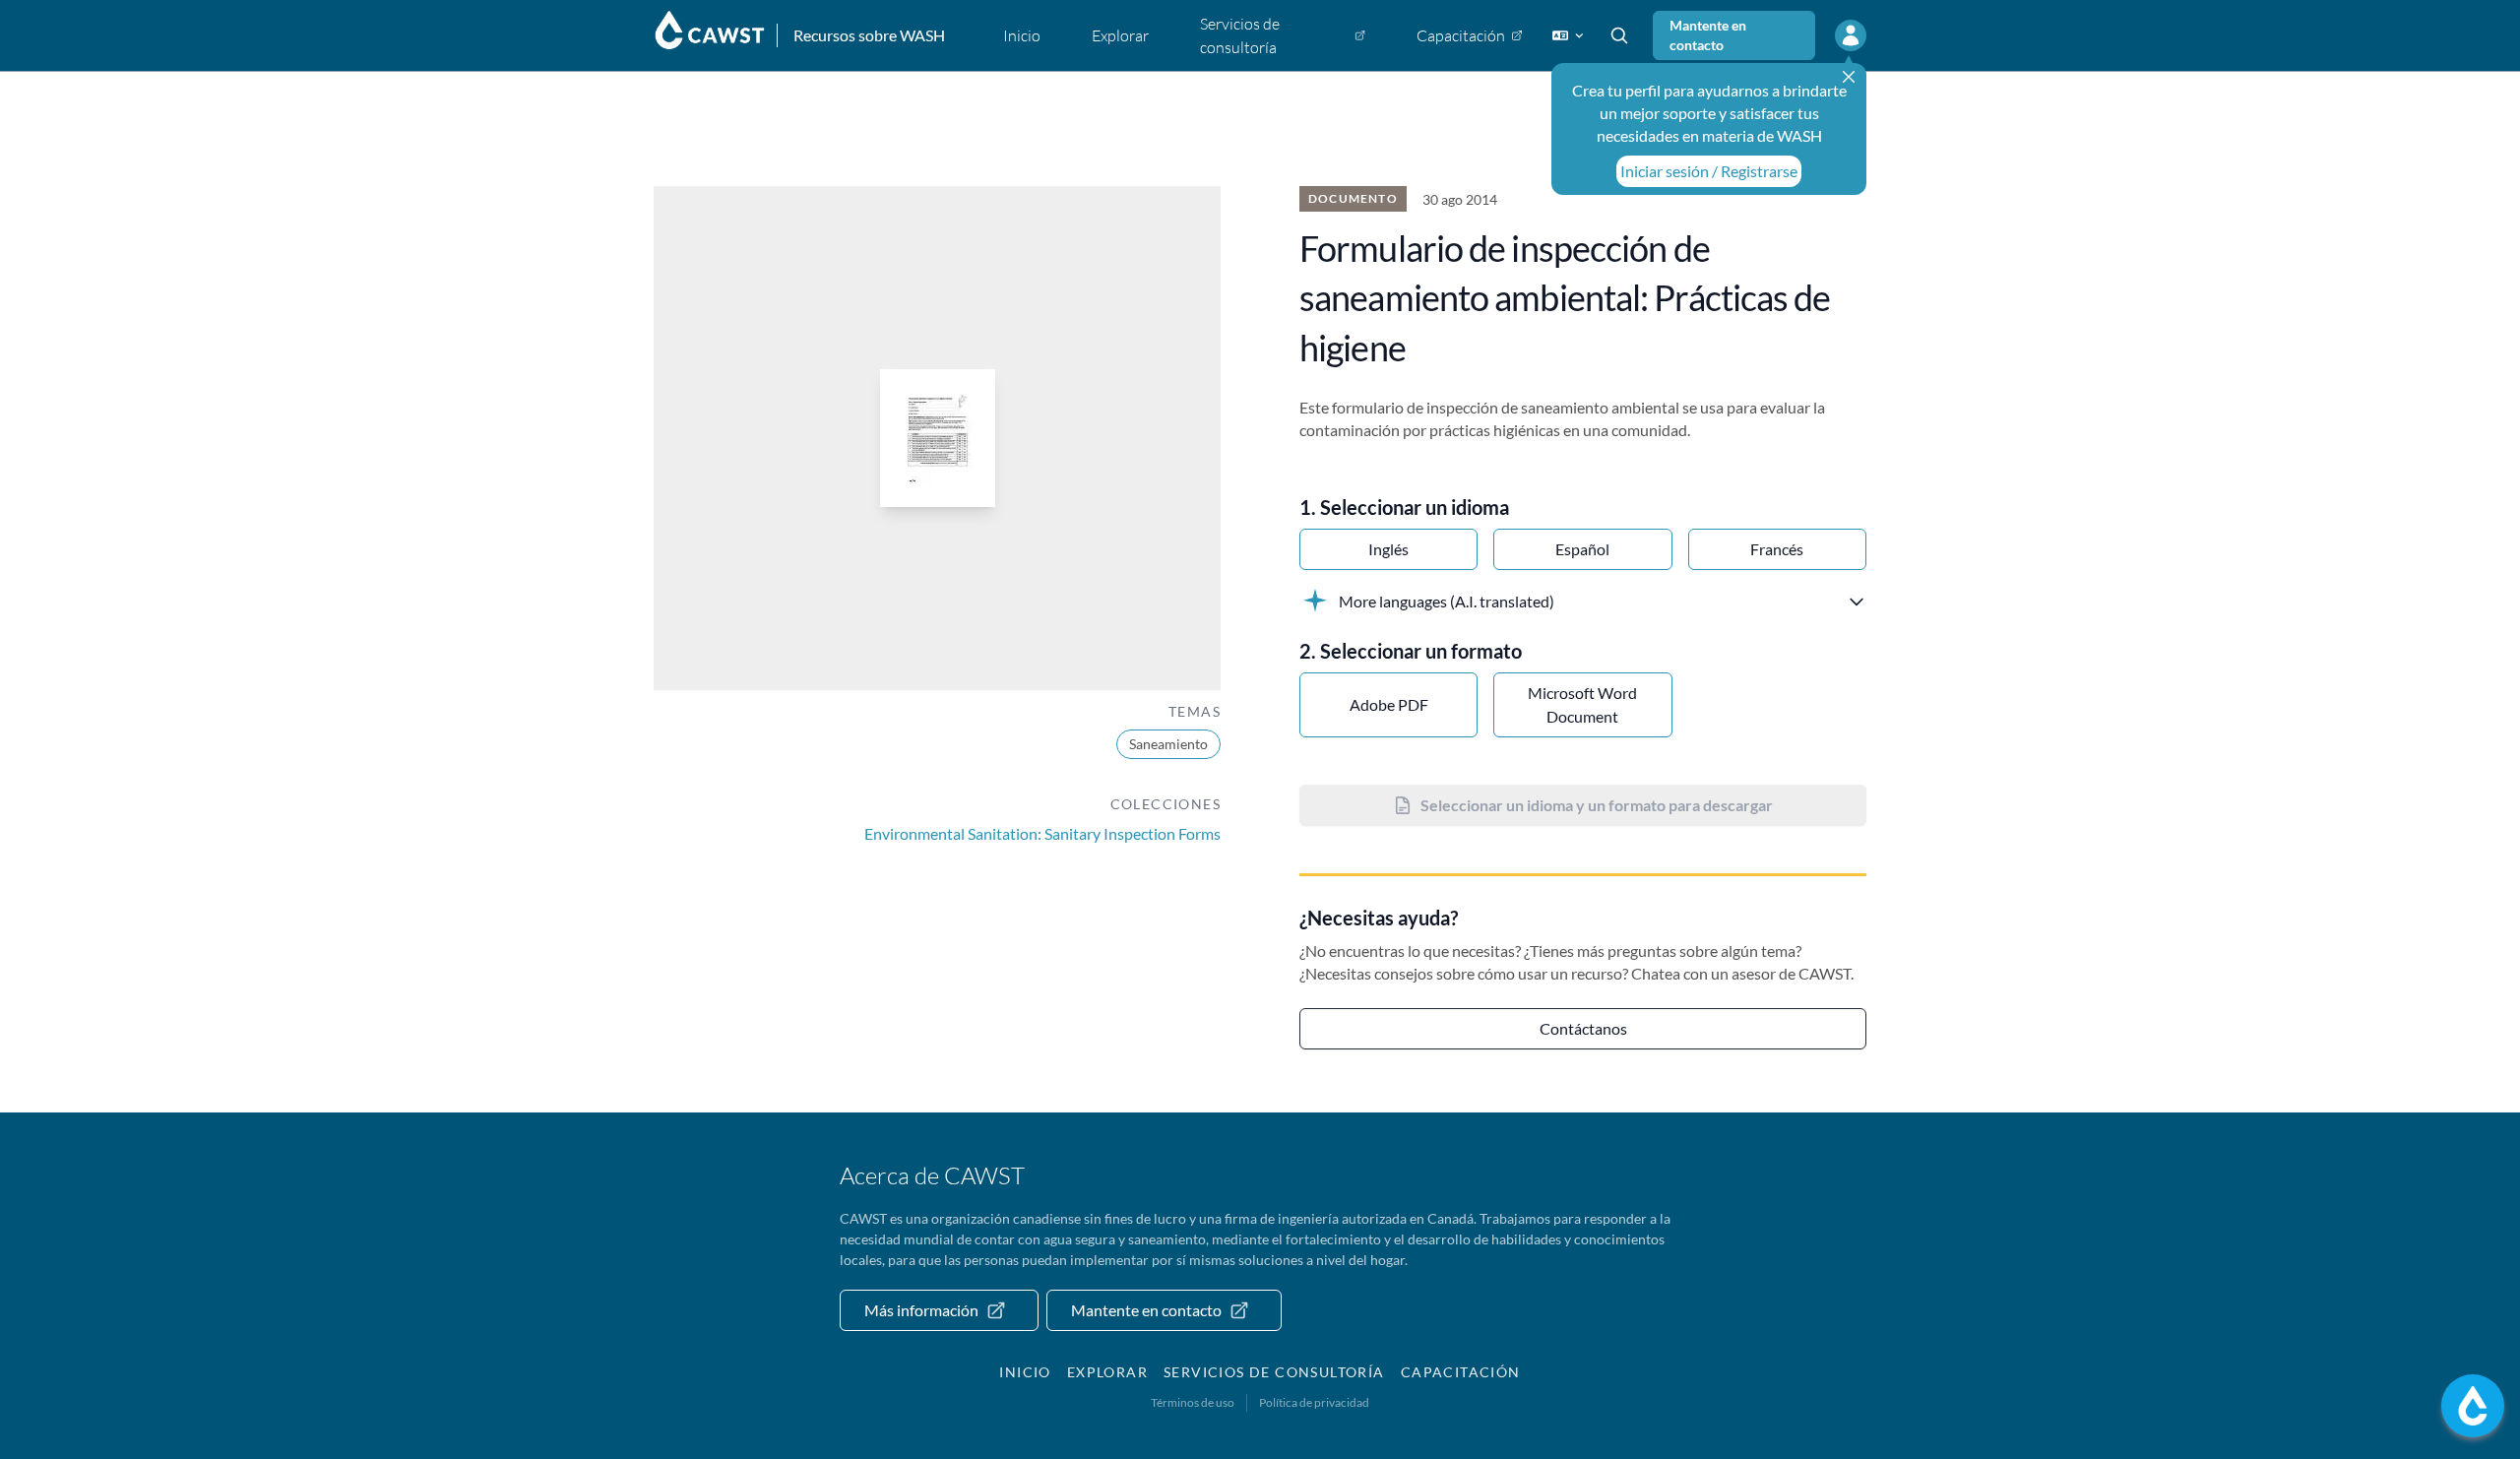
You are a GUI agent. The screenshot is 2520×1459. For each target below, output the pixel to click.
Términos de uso (1193, 1402)
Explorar (1107, 1372)
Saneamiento (1168, 744)
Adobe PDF (1389, 704)
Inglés (1388, 549)
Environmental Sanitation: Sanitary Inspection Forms (1042, 833)
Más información (921, 1310)
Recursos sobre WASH (869, 35)
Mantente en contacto (1708, 35)
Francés (1777, 549)
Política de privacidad (1314, 1402)
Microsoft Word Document (1582, 704)
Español (1582, 549)
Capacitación (1461, 1372)
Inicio (1025, 1372)
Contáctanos (1583, 1028)
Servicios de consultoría (1274, 1372)
